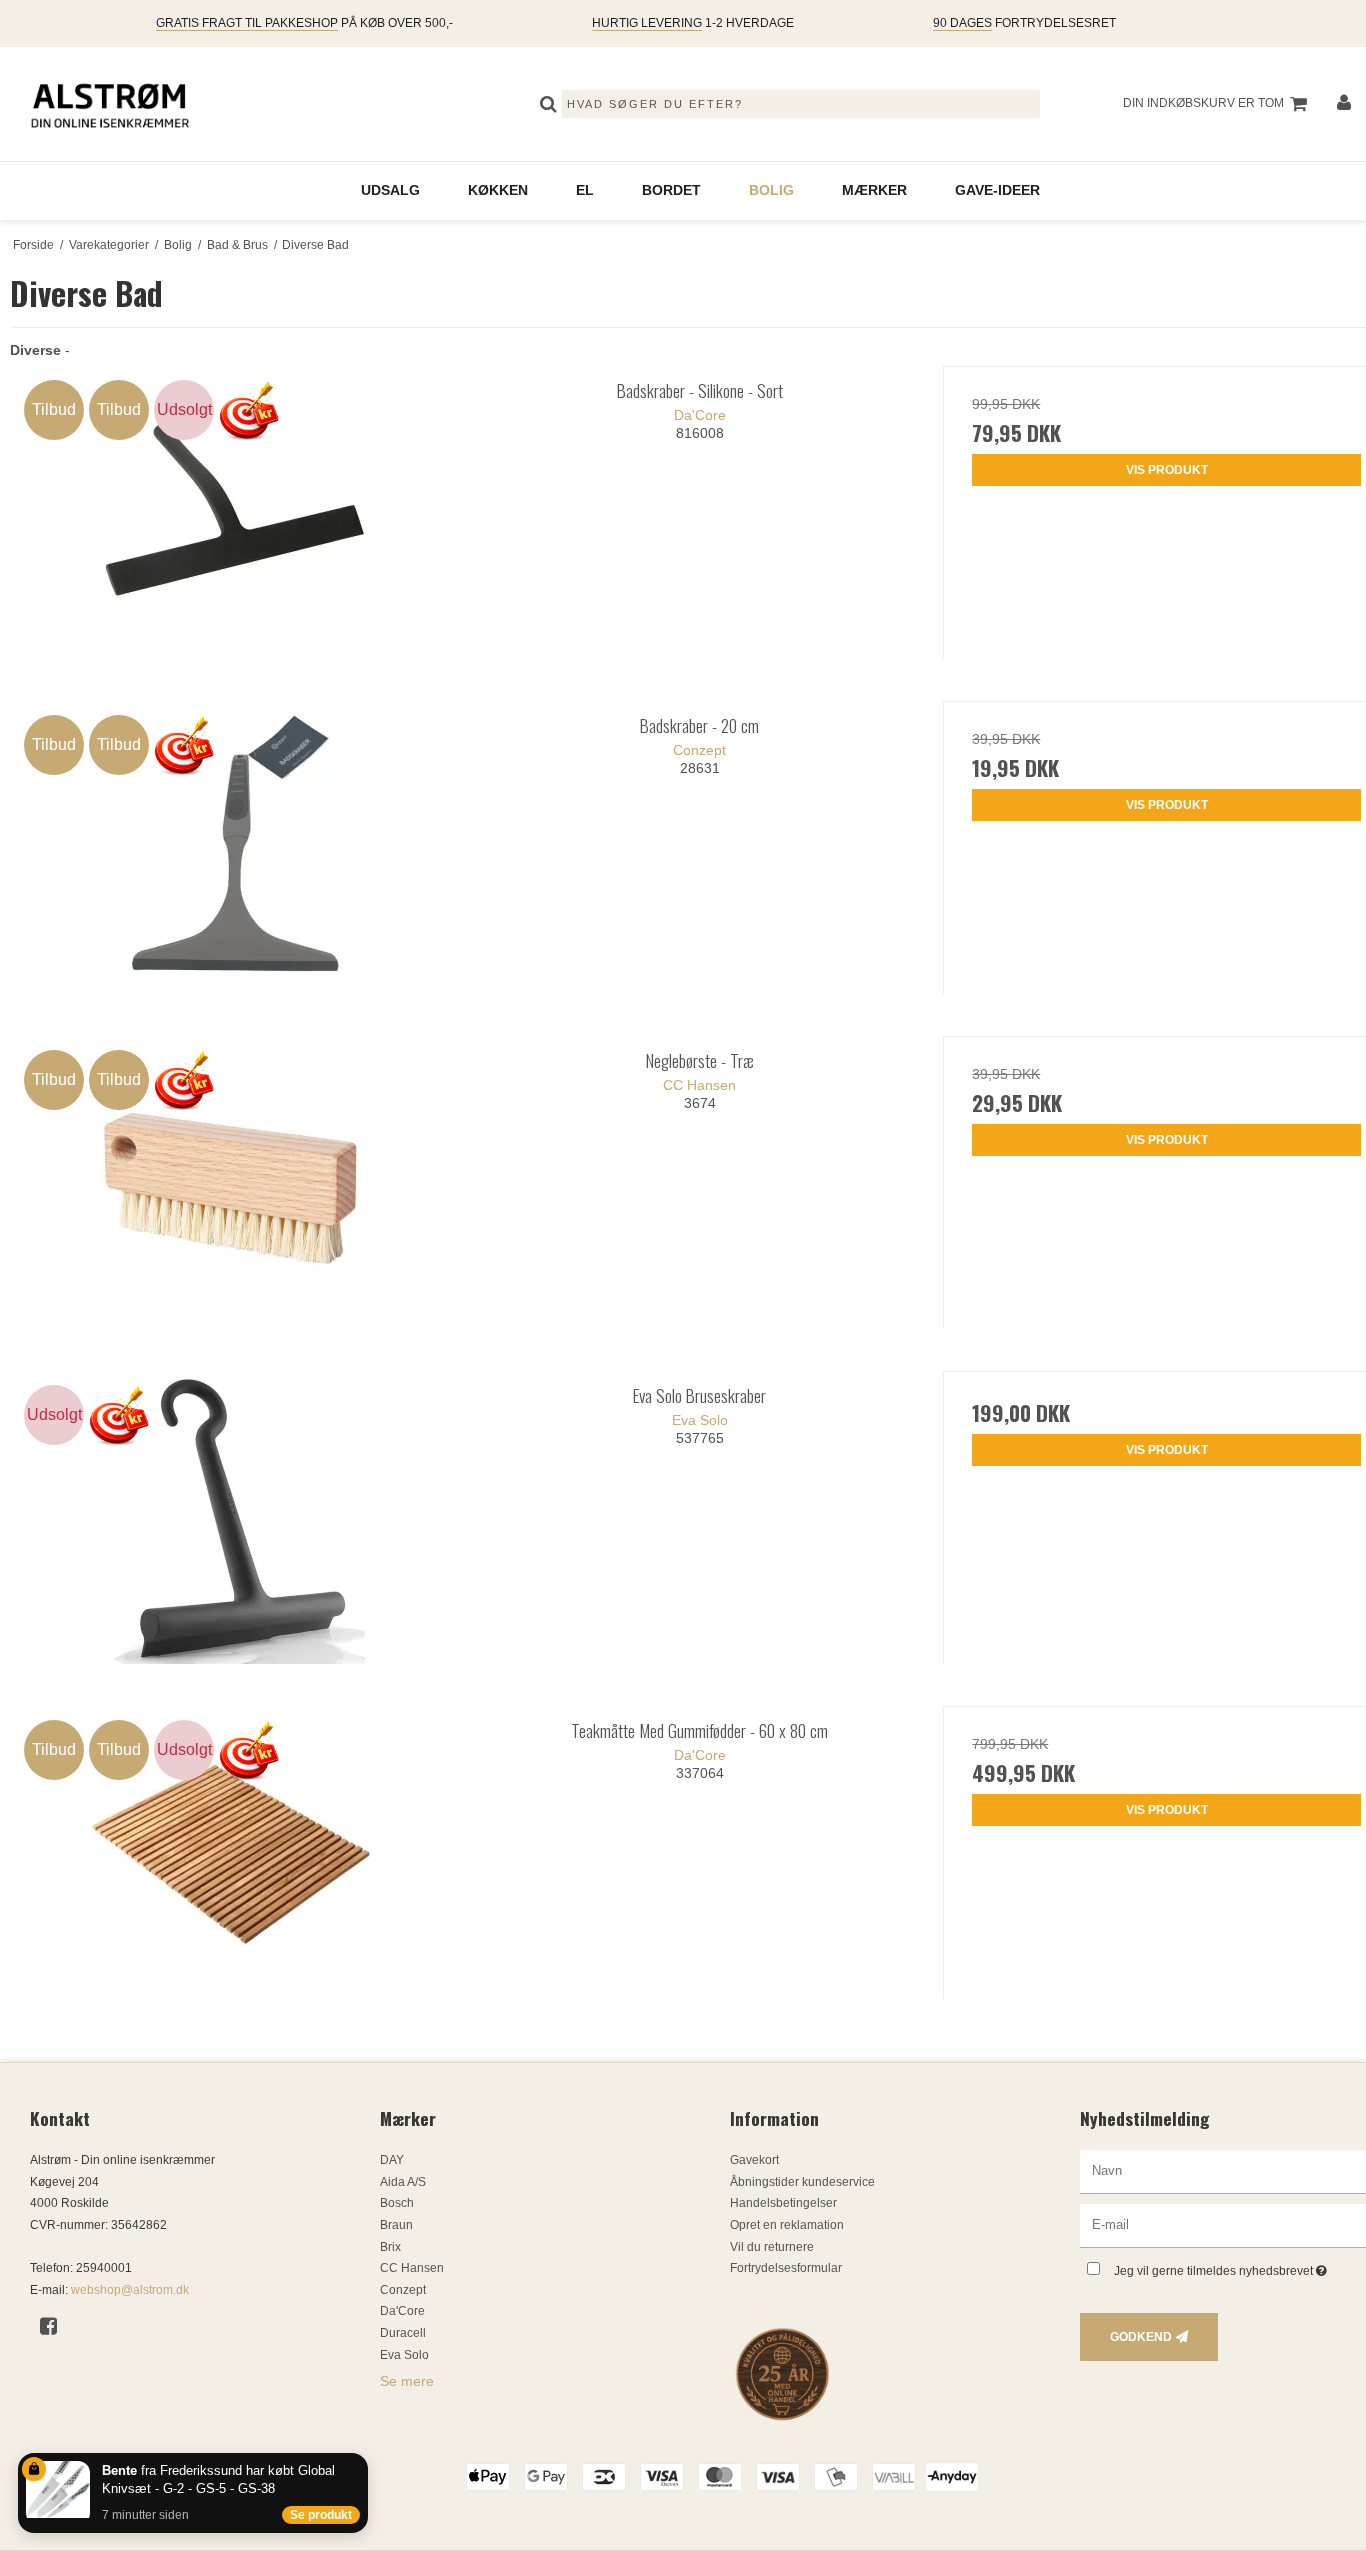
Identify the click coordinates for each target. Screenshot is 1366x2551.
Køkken (498, 190)
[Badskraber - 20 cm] (233, 847)
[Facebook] (55, 2326)
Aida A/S (403, 2182)
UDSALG (390, 190)
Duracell (403, 2333)
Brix (390, 2247)
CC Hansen (412, 2268)
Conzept (403, 2290)
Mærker (874, 190)
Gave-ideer (997, 190)
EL (585, 190)
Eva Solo (404, 2355)
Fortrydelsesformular (786, 2268)
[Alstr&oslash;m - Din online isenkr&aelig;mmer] (110, 104)
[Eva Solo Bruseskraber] (233, 1517)
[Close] (364, 2457)
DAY (392, 2160)
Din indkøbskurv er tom (1203, 103)
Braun (396, 2225)
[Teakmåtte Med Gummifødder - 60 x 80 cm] (233, 1852)
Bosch (397, 2203)
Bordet (671, 190)
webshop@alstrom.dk (130, 2290)
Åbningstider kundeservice (802, 2182)
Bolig (771, 190)
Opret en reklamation (787, 2225)
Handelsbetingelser (783, 2203)
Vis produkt (1167, 470)
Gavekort (754, 2160)
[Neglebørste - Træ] (233, 1182)
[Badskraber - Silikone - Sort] (233, 512)
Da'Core (402, 2311)
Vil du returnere (772, 2247)
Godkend (1141, 2337)
